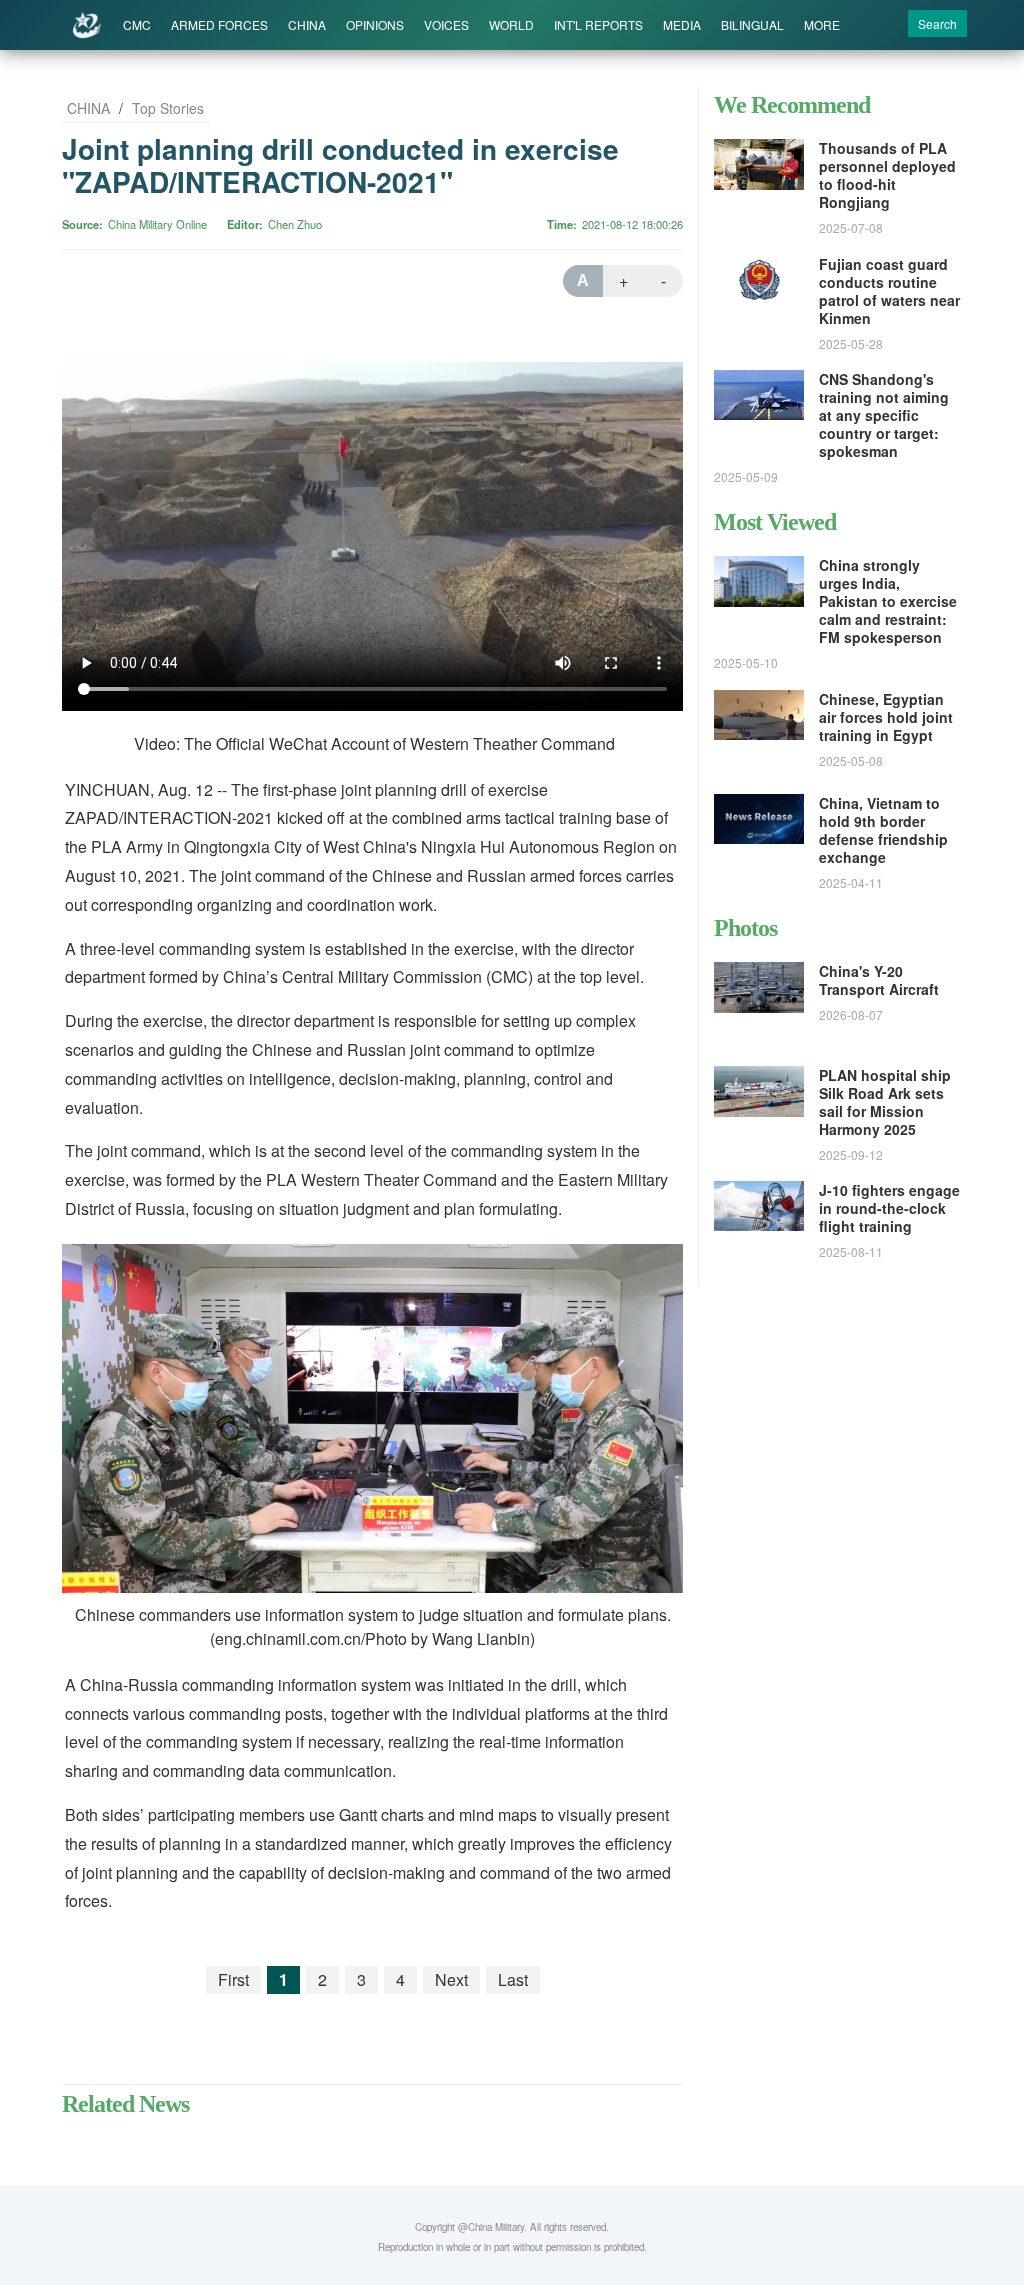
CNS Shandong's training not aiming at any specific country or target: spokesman (884, 415)
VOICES (446, 24)
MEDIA (682, 24)
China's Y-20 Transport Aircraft (879, 980)
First (233, 1979)
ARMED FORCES (219, 24)
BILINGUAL (752, 24)
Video (153, 743)
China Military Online (157, 224)
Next (451, 1979)
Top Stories (168, 108)
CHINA (307, 24)
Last (513, 1979)
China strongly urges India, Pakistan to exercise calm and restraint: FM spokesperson (888, 601)
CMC (137, 24)
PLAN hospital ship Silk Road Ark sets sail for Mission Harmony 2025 (885, 1102)
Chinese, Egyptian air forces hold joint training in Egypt (886, 717)
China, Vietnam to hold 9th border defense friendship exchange (883, 830)
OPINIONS (375, 24)
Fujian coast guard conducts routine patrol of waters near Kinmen (889, 291)
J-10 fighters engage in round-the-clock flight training (889, 1208)
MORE (822, 24)
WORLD (511, 24)
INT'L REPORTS (598, 24)
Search (937, 23)
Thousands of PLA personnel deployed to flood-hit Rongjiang (887, 175)
